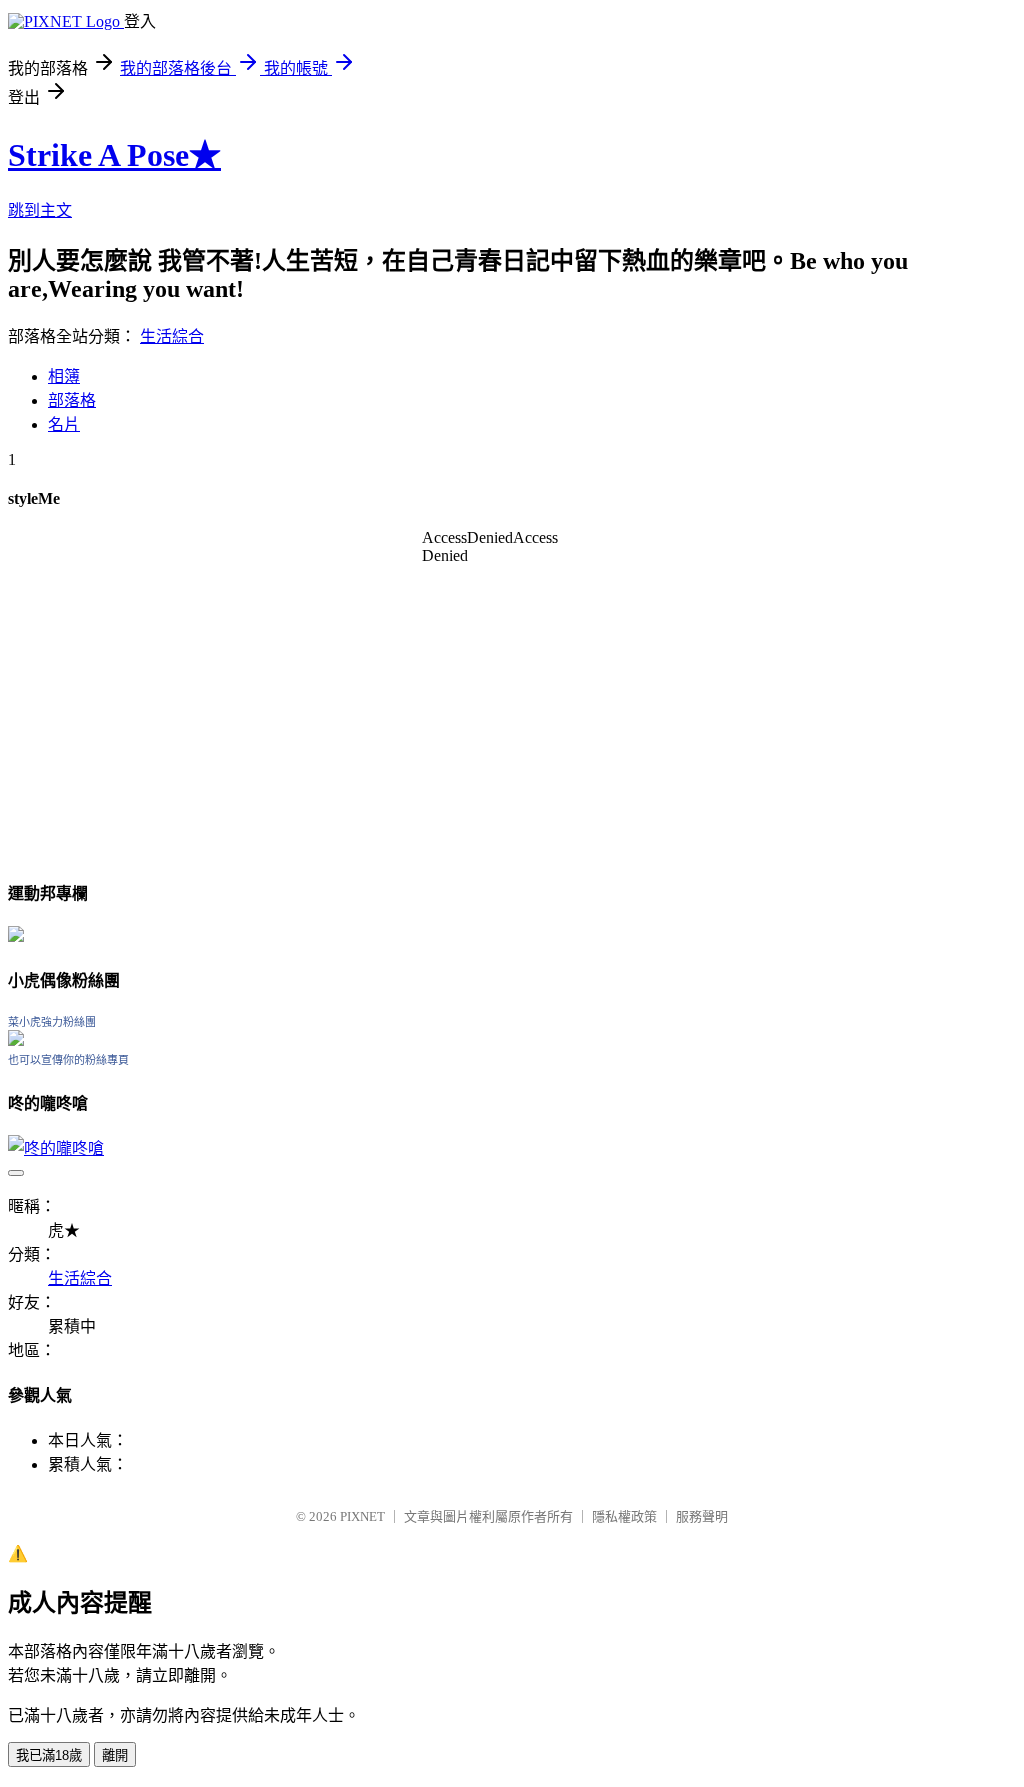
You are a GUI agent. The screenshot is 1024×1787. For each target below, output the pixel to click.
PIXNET (362, 1516)
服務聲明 (702, 1516)
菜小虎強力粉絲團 (52, 1022)
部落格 (72, 400)
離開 (115, 1755)
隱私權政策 (624, 1516)
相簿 (64, 376)
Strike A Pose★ (114, 155)
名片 (64, 424)
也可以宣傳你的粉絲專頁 (68, 1060)
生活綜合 (172, 336)
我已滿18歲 (49, 1755)
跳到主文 (40, 210)
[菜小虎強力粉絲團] (16, 1040)
